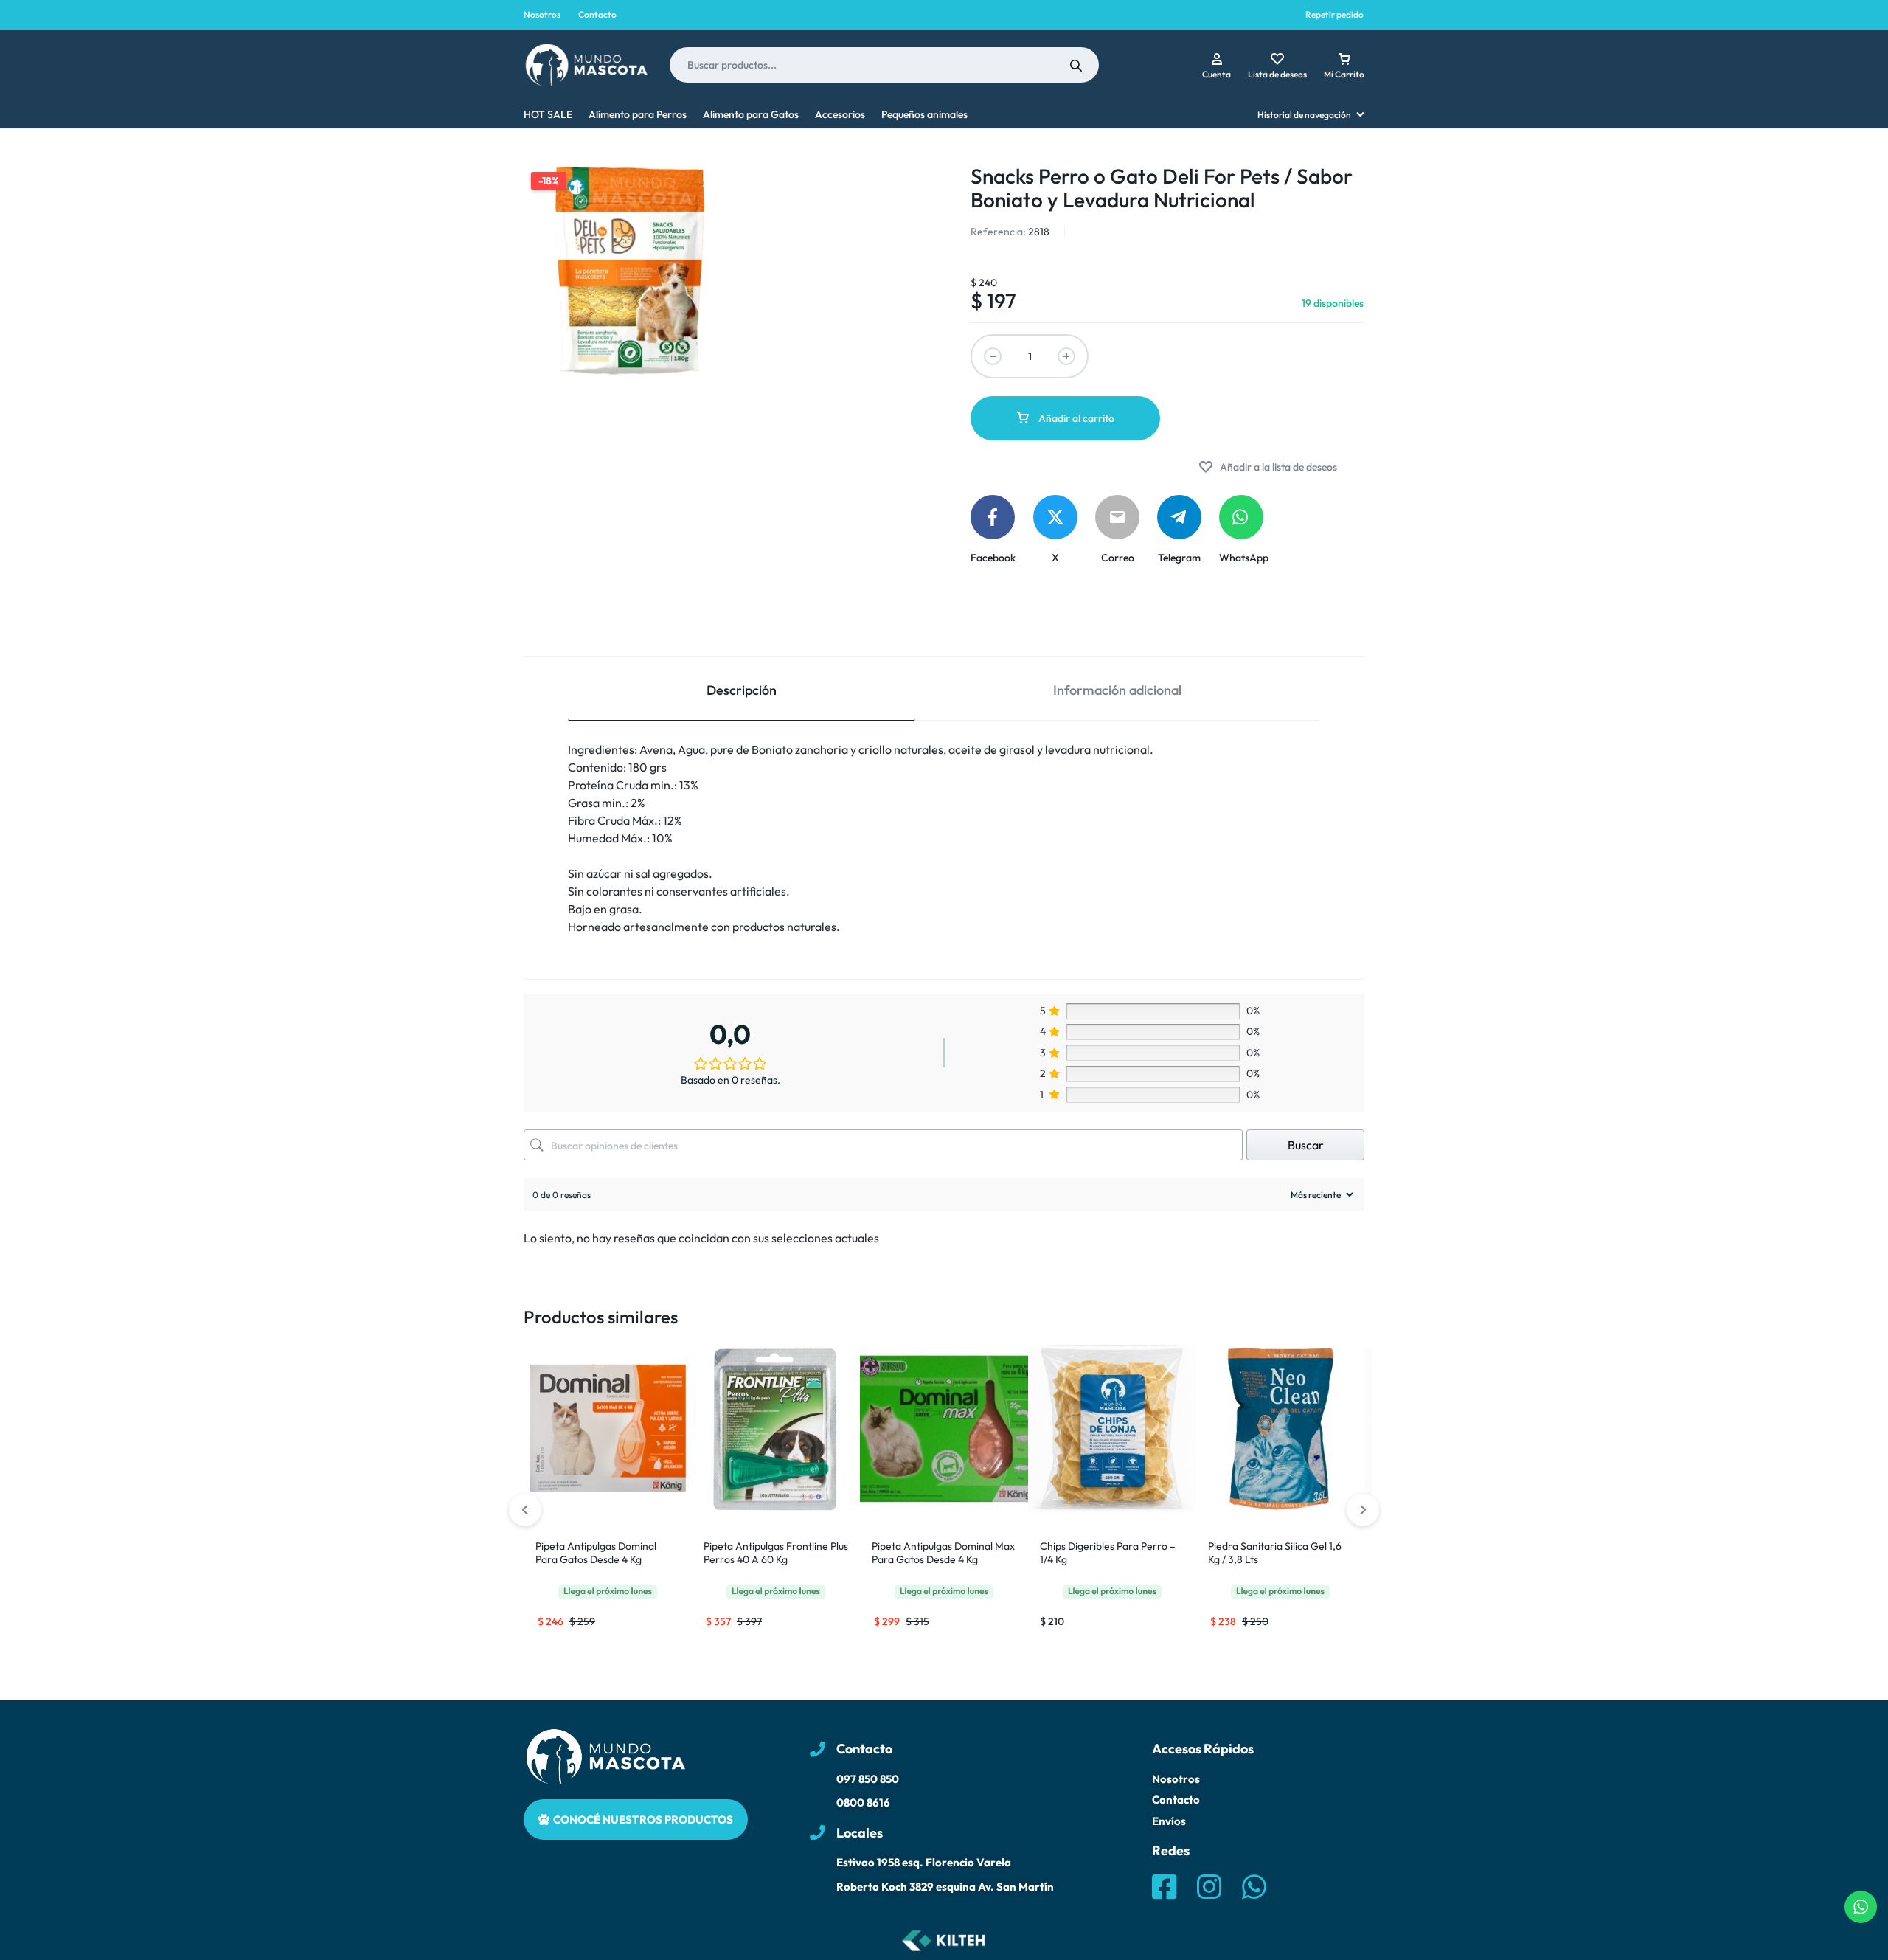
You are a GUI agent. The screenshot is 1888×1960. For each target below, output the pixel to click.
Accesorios (840, 114)
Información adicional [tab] (1117, 690)
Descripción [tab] (742, 690)
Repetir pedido (1335, 14)
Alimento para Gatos (751, 114)
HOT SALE (548, 114)
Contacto (597, 14)
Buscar (1306, 1145)
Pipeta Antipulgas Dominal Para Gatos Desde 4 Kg (596, 1553)
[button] (1363, 1510)
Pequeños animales (924, 114)
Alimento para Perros (638, 114)
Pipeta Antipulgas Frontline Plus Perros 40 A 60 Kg (776, 1553)
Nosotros (542, 14)
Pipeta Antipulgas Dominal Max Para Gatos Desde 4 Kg (943, 1553)
